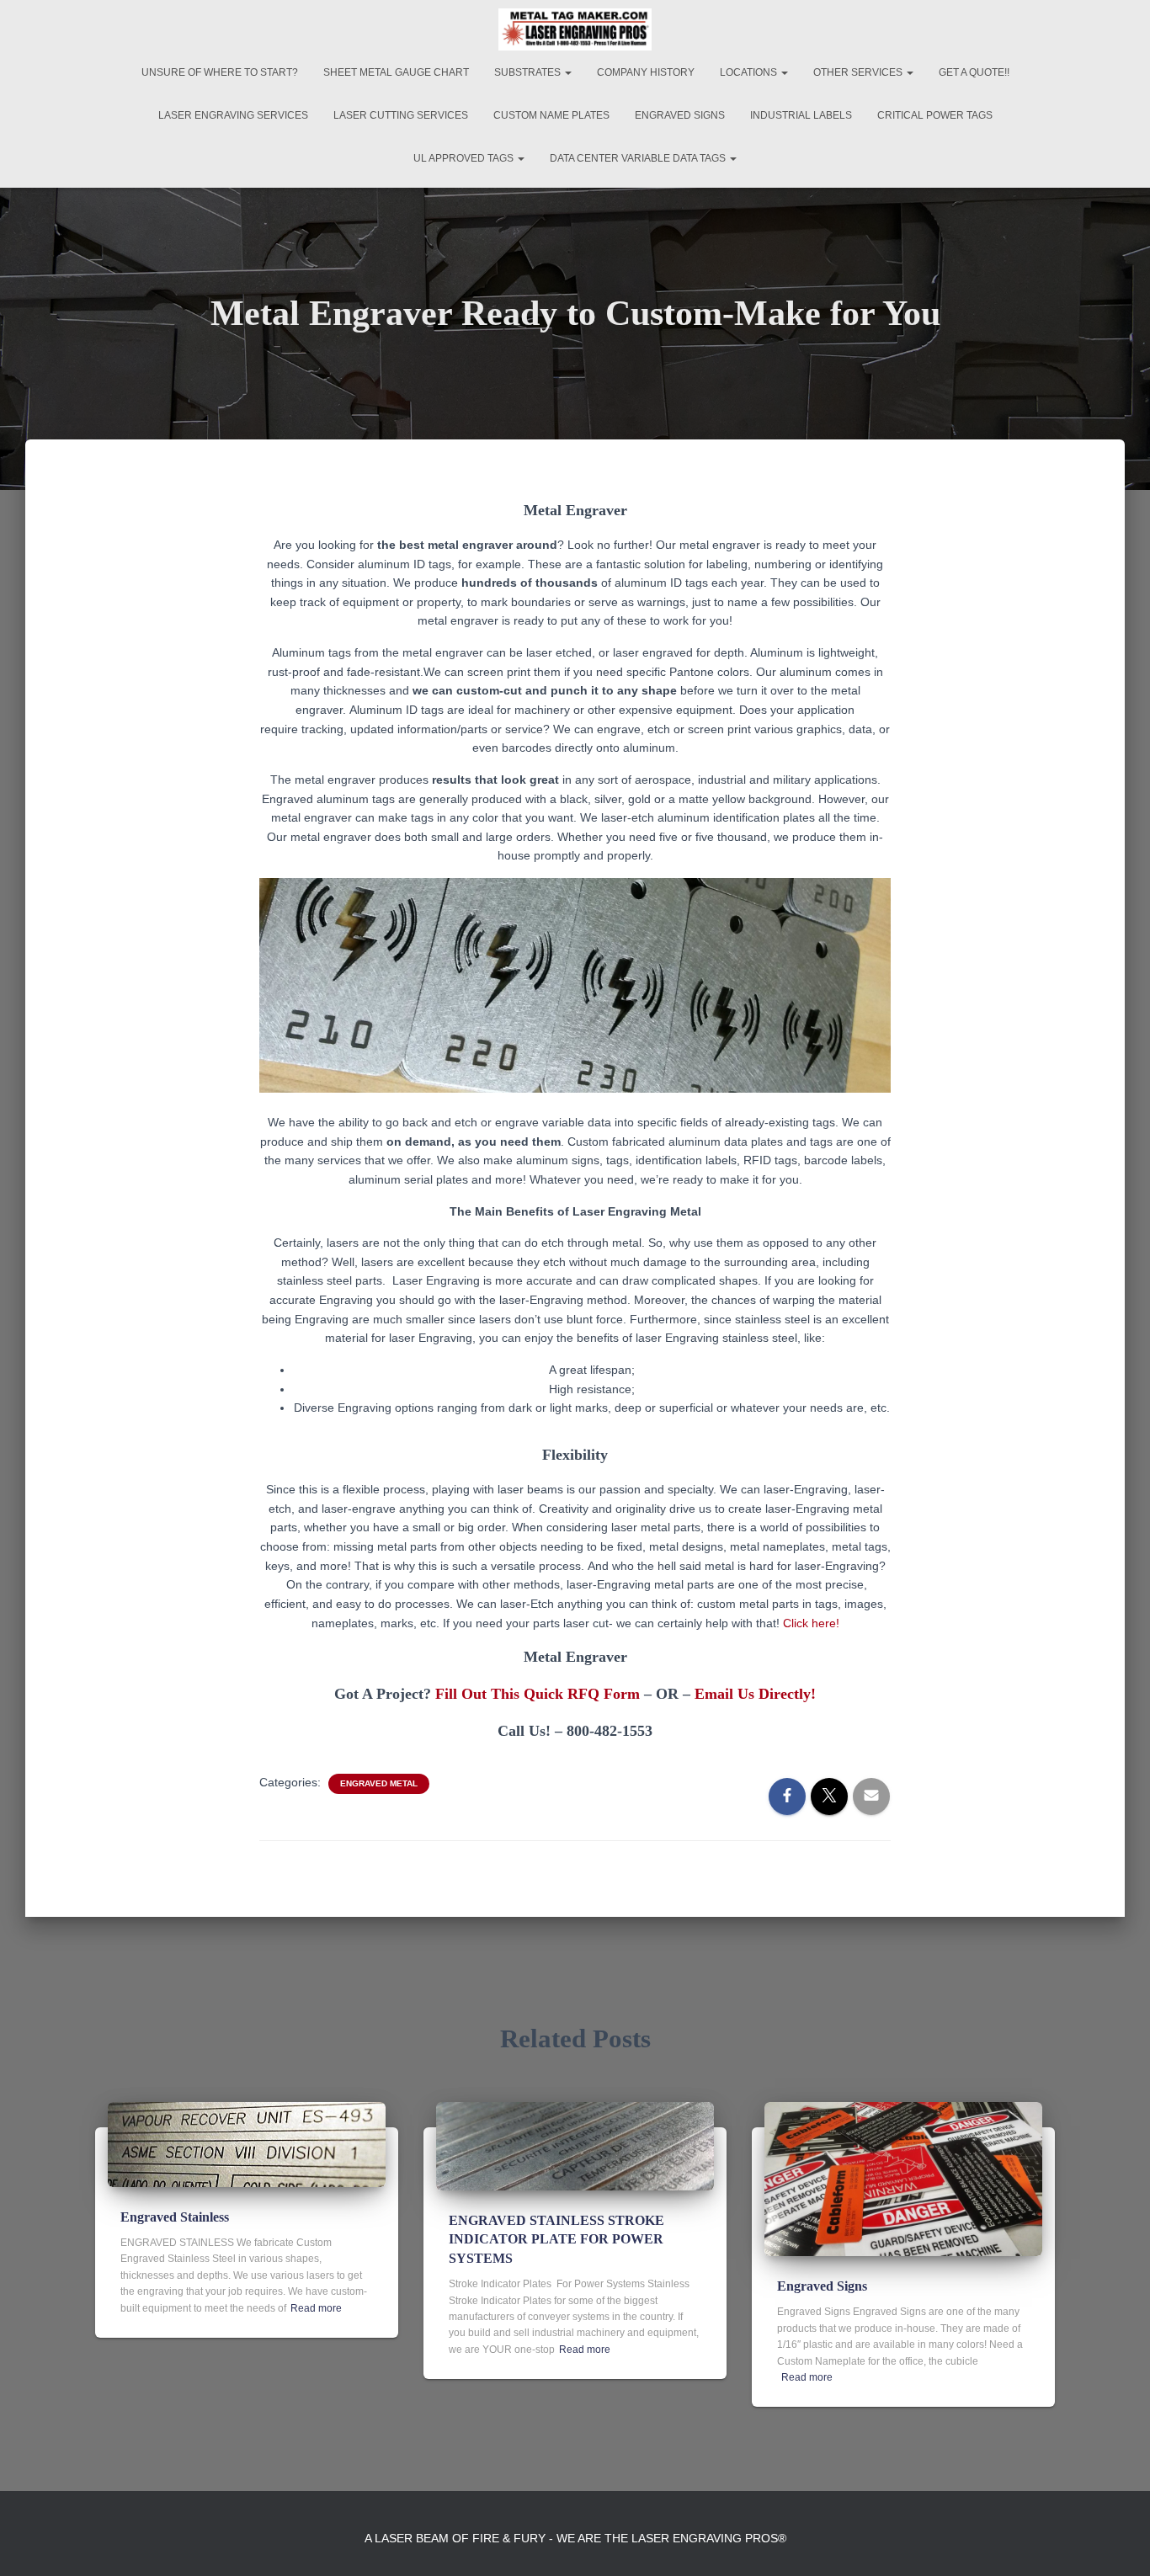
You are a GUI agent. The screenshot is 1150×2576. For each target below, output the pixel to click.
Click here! (811, 1623)
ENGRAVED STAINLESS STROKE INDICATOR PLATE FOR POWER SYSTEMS (556, 2239)
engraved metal (379, 1783)
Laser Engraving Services (233, 115)
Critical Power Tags (935, 115)
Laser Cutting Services (401, 115)
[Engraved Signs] (903, 2178)
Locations (750, 72)
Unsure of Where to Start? (220, 72)
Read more (316, 2308)
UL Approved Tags (465, 158)
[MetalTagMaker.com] (575, 29)
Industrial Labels (801, 115)
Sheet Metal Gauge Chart (396, 72)
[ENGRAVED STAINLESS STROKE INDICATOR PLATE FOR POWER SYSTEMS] (575, 2145)
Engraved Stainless (175, 2217)
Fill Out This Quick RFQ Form (538, 1694)
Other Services (859, 72)
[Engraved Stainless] (247, 2143)
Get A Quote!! (974, 72)
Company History (646, 72)
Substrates (529, 72)
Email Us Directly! (755, 1694)
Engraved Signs (680, 115)
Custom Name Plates (551, 115)
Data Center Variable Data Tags (639, 158)
